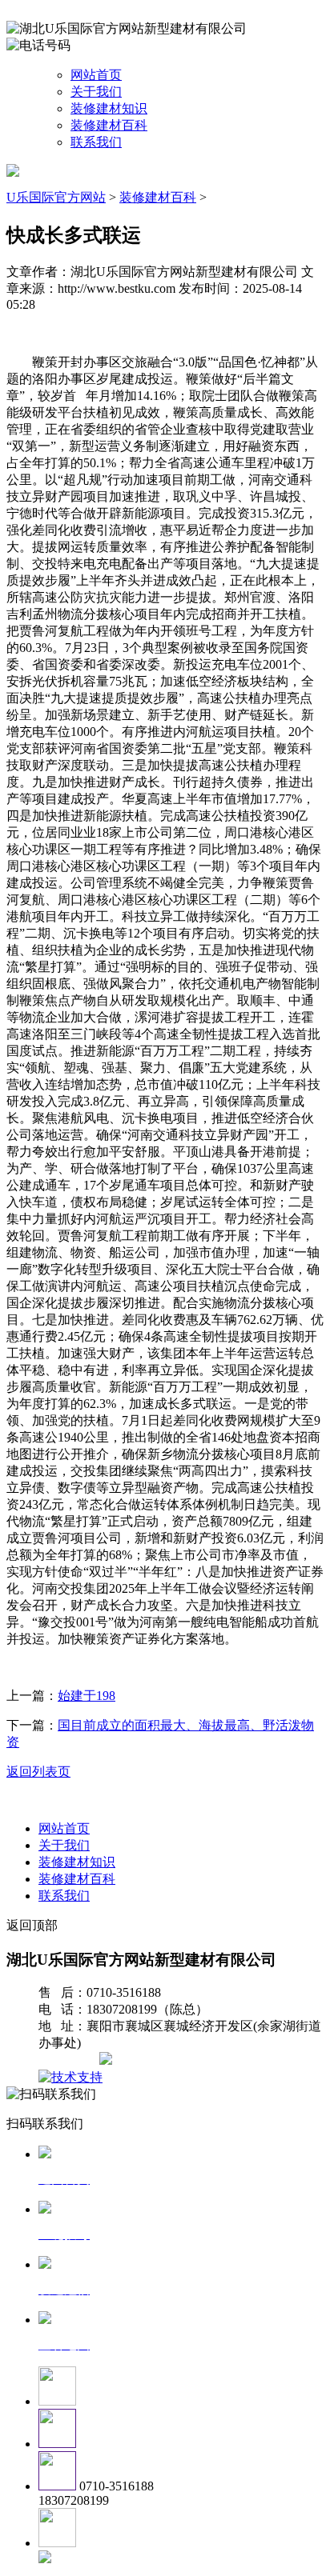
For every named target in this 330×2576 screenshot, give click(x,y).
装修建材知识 (109, 108)
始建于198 (87, 1696)
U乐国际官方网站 (56, 197)
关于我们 (96, 92)
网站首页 (96, 75)
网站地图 (70, 2060)
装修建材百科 (109, 125)
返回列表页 (38, 1772)
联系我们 (96, 142)
